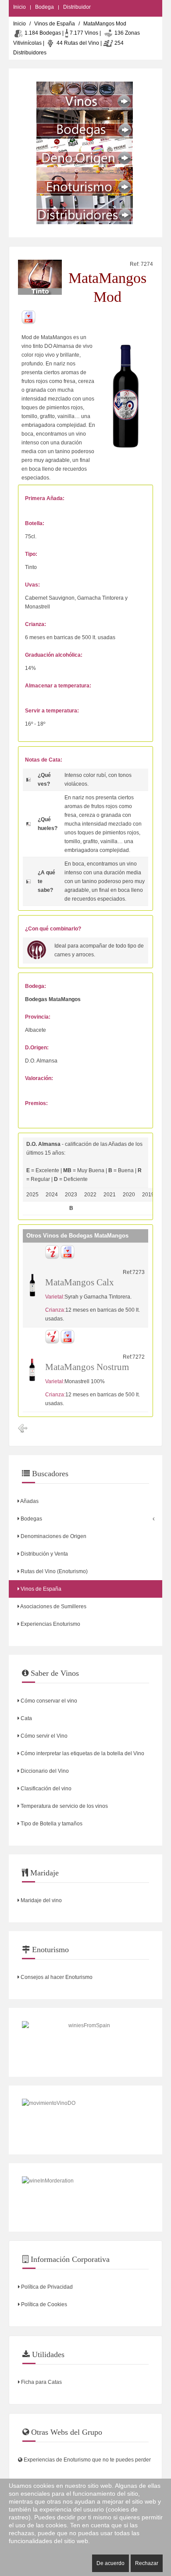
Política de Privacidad (46, 2287)
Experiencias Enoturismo (50, 1624)
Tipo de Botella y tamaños (51, 1824)
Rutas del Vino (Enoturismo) (53, 1571)
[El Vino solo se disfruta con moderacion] (85, 2198)
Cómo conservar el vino (48, 1701)
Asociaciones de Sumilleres (53, 1606)
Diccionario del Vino (44, 1771)
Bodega (45, 7)
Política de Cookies (43, 2304)
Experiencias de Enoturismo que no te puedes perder (87, 2460)
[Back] (23, 1428)
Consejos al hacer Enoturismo (56, 1977)
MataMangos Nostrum (87, 1367)
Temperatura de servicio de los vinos (64, 1806)
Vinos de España (55, 24)
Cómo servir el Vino (43, 1736)
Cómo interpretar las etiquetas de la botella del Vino (82, 1753)
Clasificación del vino (45, 1789)
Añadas (29, 1501)
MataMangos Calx (80, 1282)
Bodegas (31, 1519)
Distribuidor (77, 7)
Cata (26, 1718)
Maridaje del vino (41, 1900)
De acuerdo (110, 2563)
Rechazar (147, 2563)
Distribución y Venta (44, 1554)
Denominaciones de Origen (53, 1536)
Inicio (20, 7)
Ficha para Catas (41, 2382)
